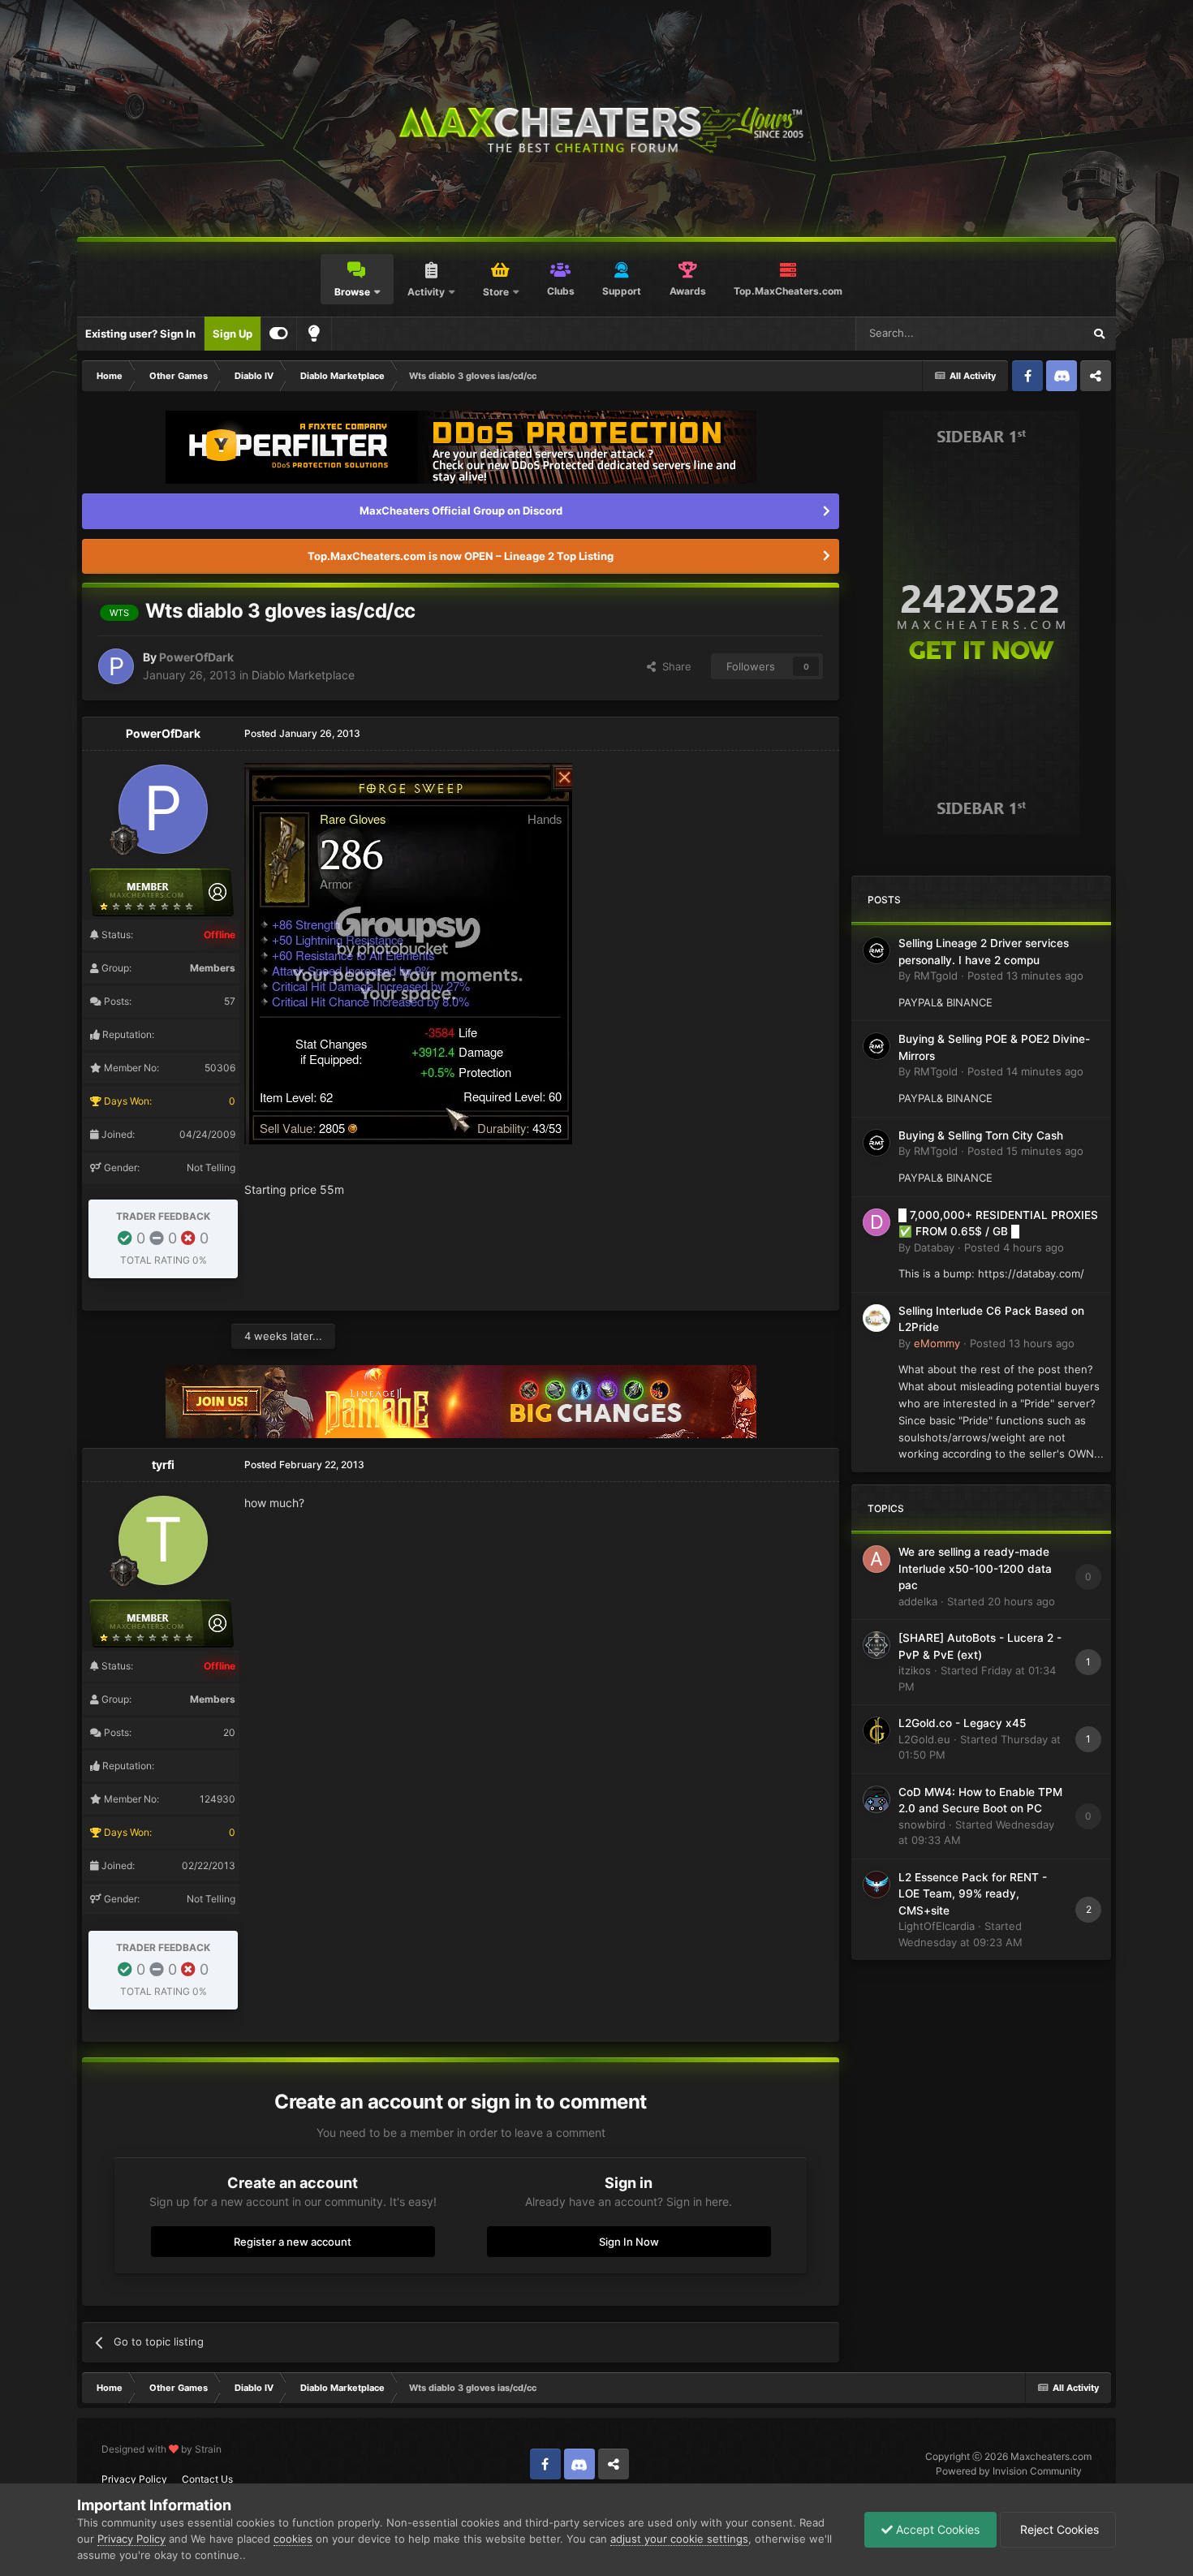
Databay (934, 1247)
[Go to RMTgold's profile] (876, 950)
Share (674, 666)
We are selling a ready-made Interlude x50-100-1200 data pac (975, 1568)
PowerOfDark (196, 657)
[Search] (1099, 334)
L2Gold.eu (924, 1739)
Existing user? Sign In (140, 334)
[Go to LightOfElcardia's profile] (876, 1885)
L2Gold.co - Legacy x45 (962, 1723)
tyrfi (163, 1465)
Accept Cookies (936, 2529)
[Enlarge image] (408, 952)
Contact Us (207, 2479)
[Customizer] (279, 334)
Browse (352, 292)
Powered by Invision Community (1009, 2471)
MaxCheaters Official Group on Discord (461, 510)
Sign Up (233, 334)
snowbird (922, 1824)
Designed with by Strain (162, 2449)
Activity (426, 292)
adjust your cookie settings (679, 2539)
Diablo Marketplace (303, 675)
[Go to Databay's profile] (876, 1222)
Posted (1025, 976)
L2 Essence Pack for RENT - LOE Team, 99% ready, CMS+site (973, 1894)
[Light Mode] (314, 334)
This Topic (1036, 333)
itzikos (915, 1670)
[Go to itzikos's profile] (876, 1645)
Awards (688, 291)
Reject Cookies (1058, 2529)
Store (496, 292)
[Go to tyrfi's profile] (163, 1540)
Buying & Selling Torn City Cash (981, 1135)
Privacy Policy (134, 2479)
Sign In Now (629, 2242)
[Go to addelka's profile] (876, 1559)
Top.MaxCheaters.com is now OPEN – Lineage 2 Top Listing (461, 556)
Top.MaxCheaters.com (788, 291)
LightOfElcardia (937, 1926)
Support (622, 291)
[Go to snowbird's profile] (876, 1799)
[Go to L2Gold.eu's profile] (876, 1730)
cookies (293, 2539)
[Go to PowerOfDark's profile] (116, 666)
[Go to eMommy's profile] (876, 1318)
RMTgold (936, 976)
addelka (918, 1601)
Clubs (561, 291)
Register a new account (293, 2242)
